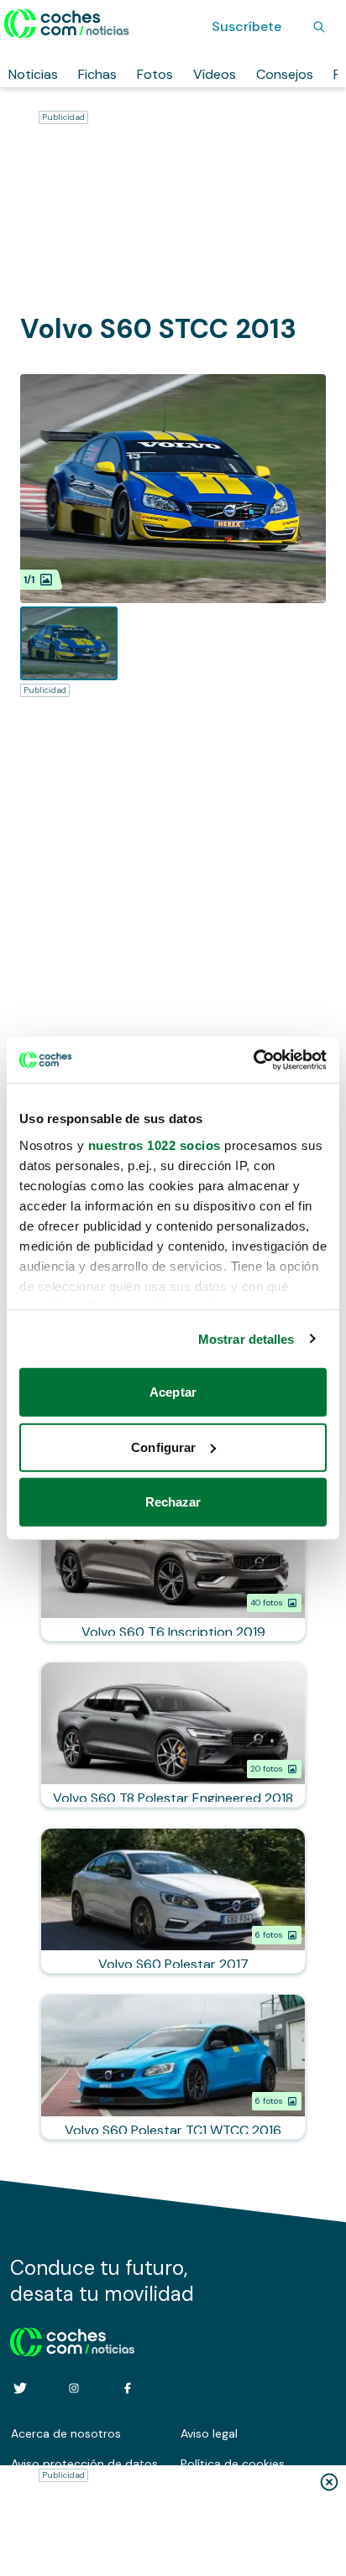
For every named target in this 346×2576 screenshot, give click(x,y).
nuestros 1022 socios (155, 1145)
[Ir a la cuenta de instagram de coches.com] (74, 2388)
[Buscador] (319, 27)
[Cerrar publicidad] (329, 2482)
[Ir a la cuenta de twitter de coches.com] (20, 2388)
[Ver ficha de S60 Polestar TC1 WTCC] (173, 2067)
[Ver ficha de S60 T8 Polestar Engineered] (173, 1735)
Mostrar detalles (246, 1338)
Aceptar (173, 1392)
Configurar (163, 1447)
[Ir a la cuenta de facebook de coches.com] (128, 2388)
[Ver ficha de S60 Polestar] (173, 1901)
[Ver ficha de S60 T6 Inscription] (173, 1569)
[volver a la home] (73, 2339)
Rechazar (173, 1502)
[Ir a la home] (67, 23)
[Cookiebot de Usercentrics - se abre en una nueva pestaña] (253, 1059)
